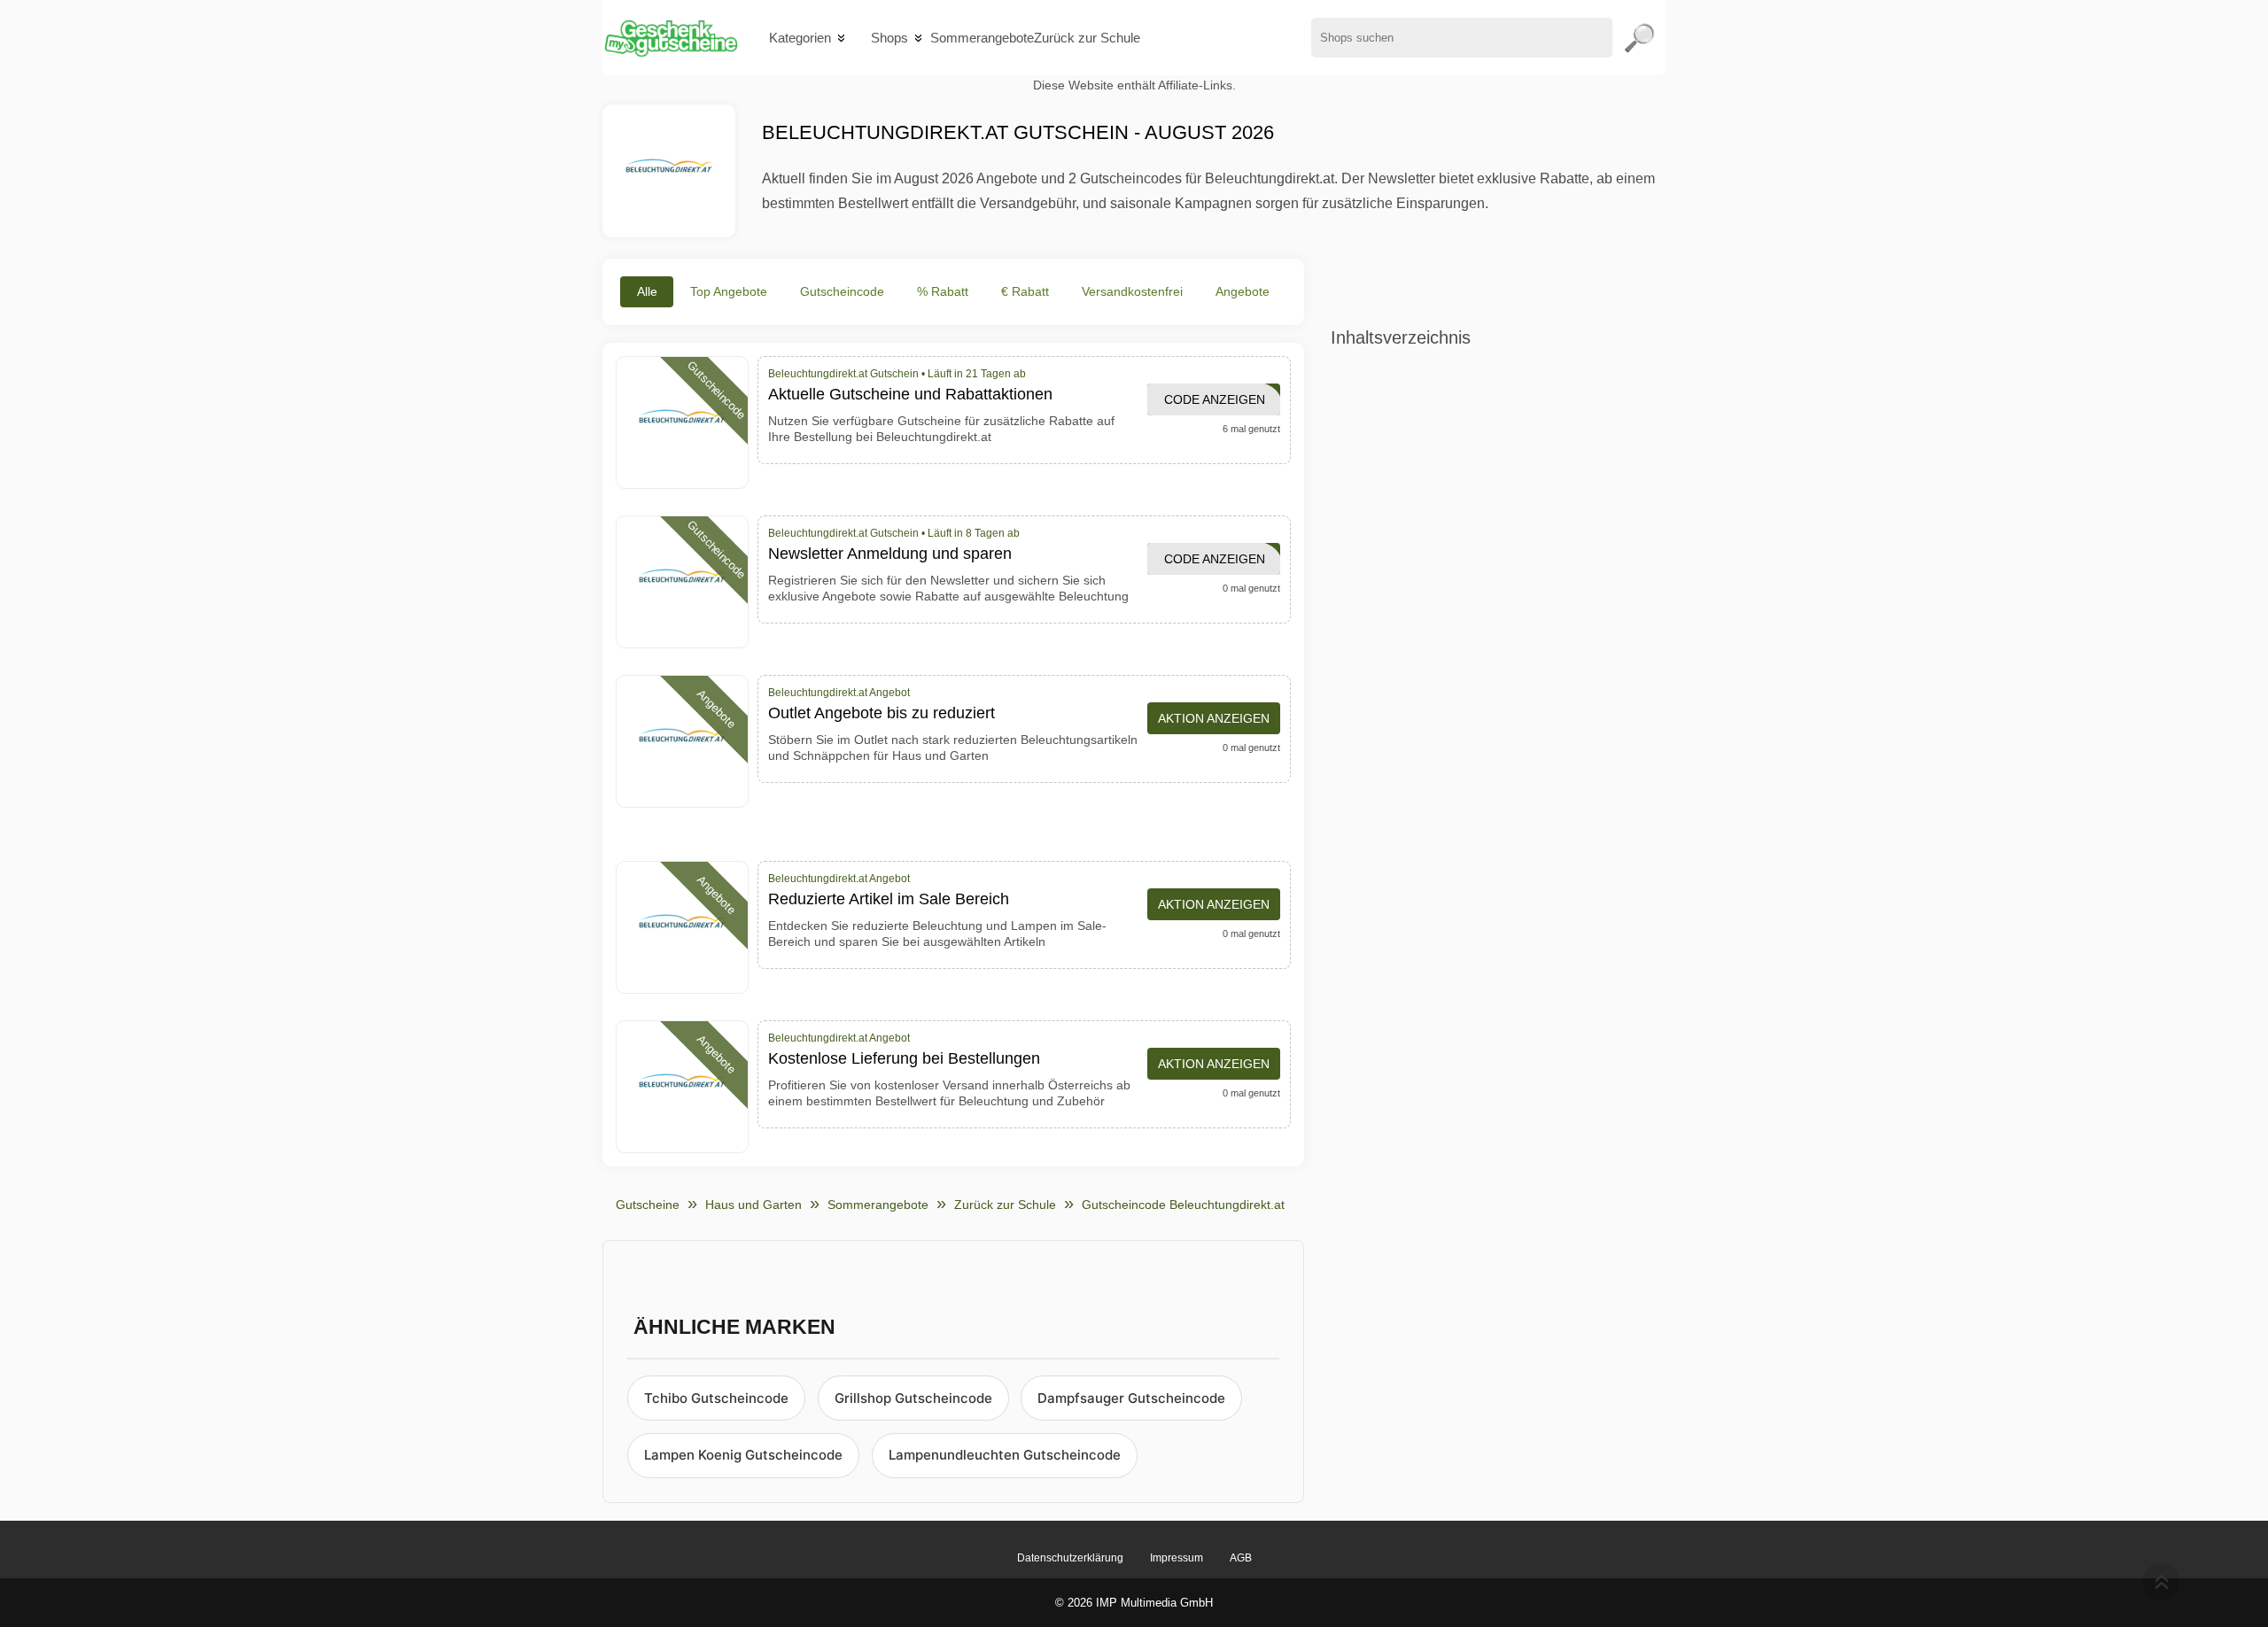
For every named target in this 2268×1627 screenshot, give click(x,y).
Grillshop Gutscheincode (913, 1398)
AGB (1241, 1558)
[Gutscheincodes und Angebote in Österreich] (670, 38)
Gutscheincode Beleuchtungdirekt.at (1183, 1205)
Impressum (1177, 1558)
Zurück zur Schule (1087, 38)
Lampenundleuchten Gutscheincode (1005, 1455)
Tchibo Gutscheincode (716, 1398)
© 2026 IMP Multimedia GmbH (1134, 1603)
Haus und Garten (753, 1205)
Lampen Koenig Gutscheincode (743, 1455)
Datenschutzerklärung (1070, 1558)
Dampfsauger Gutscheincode (1131, 1398)
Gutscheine (648, 1205)
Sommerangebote (982, 38)
